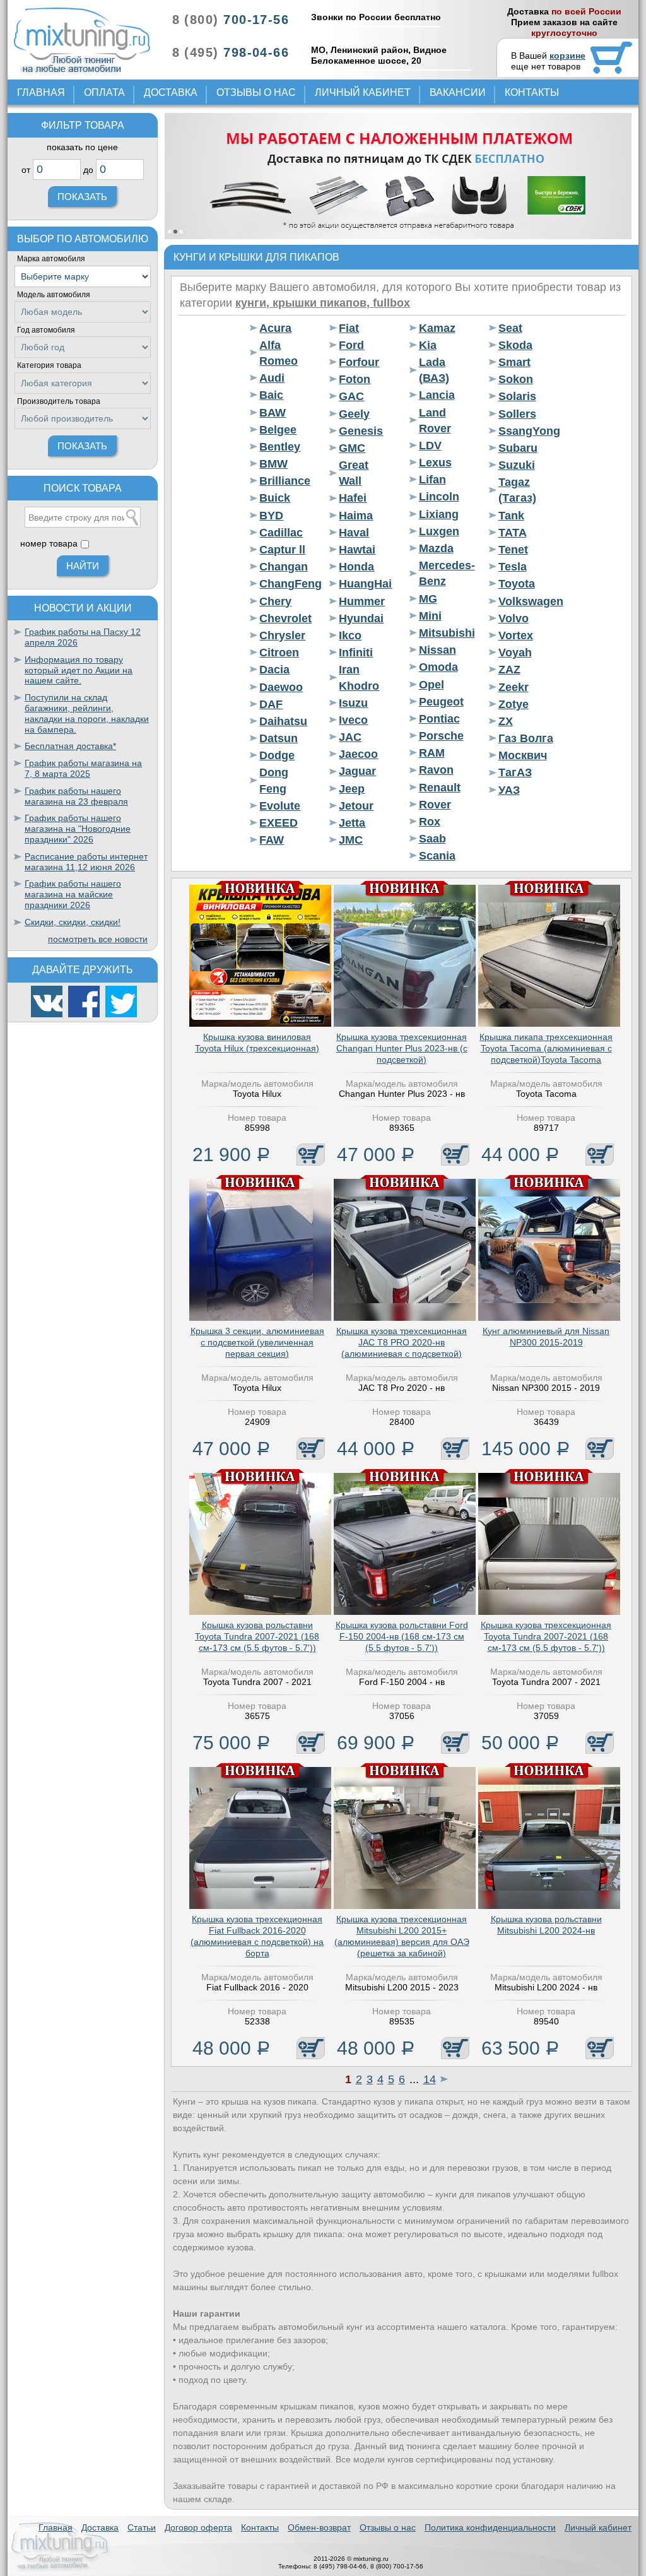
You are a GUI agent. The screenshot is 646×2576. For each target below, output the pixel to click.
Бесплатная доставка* (70, 746)
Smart (514, 362)
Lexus (435, 463)
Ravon (436, 770)
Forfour (359, 362)
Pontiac (439, 719)
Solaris (517, 396)
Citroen (279, 653)
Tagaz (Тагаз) (517, 490)
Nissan (438, 650)
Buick (275, 498)
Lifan (432, 480)
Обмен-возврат (319, 2527)
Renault (440, 788)
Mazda (436, 548)
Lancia (437, 395)
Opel (432, 685)
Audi (272, 378)
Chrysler (282, 635)
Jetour (356, 806)
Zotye (514, 704)
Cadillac (281, 533)
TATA (513, 533)
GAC (351, 396)
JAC (350, 737)
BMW (273, 464)
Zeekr (514, 687)
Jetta (352, 823)
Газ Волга (526, 738)
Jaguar (357, 771)
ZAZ (509, 670)
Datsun (279, 738)
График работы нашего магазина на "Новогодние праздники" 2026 (78, 829)
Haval (354, 533)
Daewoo (281, 687)
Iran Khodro (359, 677)
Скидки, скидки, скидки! (73, 922)
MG (428, 599)
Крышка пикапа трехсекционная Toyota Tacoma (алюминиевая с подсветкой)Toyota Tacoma (546, 1048)
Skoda (515, 345)
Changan (284, 567)
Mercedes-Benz (446, 573)
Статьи (142, 2527)
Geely (354, 414)
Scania (437, 856)
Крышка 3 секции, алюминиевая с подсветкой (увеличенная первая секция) (257, 1342)
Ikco (350, 635)
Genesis (361, 431)
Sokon (516, 379)
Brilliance (285, 481)
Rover (435, 805)
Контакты (532, 92)
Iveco (353, 720)
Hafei (353, 498)
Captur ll (282, 550)
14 (430, 2079)
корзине (567, 56)
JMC (351, 840)
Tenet (513, 550)
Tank (511, 516)
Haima (356, 516)
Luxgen (439, 531)
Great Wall (354, 473)
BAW (273, 413)
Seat (510, 328)
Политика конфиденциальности (490, 2527)
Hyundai (361, 618)
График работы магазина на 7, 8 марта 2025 (83, 768)
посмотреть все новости (98, 939)
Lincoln (439, 497)
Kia (428, 345)
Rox (430, 822)
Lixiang (439, 514)
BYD (271, 516)
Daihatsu (283, 721)
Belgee (278, 430)
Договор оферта (198, 2527)
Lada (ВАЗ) (434, 370)
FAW (272, 840)
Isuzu (353, 703)
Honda (356, 567)
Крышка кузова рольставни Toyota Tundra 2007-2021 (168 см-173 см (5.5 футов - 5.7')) (257, 1636)
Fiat (349, 328)
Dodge (277, 755)
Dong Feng (274, 780)
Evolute (280, 806)
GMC (352, 448)
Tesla (513, 567)
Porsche (441, 736)
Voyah (515, 653)
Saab (432, 839)
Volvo (514, 618)
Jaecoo (358, 754)
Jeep (352, 789)
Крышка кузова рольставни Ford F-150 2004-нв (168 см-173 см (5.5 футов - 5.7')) (402, 1636)
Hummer (362, 601)
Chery (275, 601)
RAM (432, 753)
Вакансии (458, 92)
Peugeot (441, 702)
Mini (430, 616)
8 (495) (231, 52)
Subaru (518, 448)
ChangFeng (287, 584)
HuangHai (365, 584)
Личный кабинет (363, 92)
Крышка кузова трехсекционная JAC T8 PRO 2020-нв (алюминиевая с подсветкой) (402, 1342)
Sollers (517, 414)
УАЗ (509, 790)
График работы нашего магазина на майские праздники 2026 (73, 894)
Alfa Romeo (279, 353)
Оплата (104, 92)
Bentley (280, 447)
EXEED (279, 823)
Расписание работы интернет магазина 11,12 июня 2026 (86, 862)
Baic (271, 395)
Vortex (516, 635)
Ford (351, 345)
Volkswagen (526, 601)
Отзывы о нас (256, 92)
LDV (430, 446)
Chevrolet (285, 618)
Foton (355, 379)
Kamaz (437, 328)
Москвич (523, 755)
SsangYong (526, 431)
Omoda (438, 667)
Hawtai (357, 550)
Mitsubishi (446, 633)
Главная (41, 92)
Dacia (274, 670)
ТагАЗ (515, 772)
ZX (506, 721)
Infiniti (356, 653)
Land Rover (435, 421)
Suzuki (517, 465)
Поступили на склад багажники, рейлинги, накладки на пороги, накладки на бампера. (87, 713)
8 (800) (231, 20)
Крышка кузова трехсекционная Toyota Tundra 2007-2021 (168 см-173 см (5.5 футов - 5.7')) (546, 1636)
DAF (271, 704)
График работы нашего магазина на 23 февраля (76, 796)
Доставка (171, 92)
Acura (275, 328)
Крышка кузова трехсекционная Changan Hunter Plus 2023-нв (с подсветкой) (402, 1048)
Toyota (517, 584)
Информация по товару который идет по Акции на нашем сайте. (79, 670)
